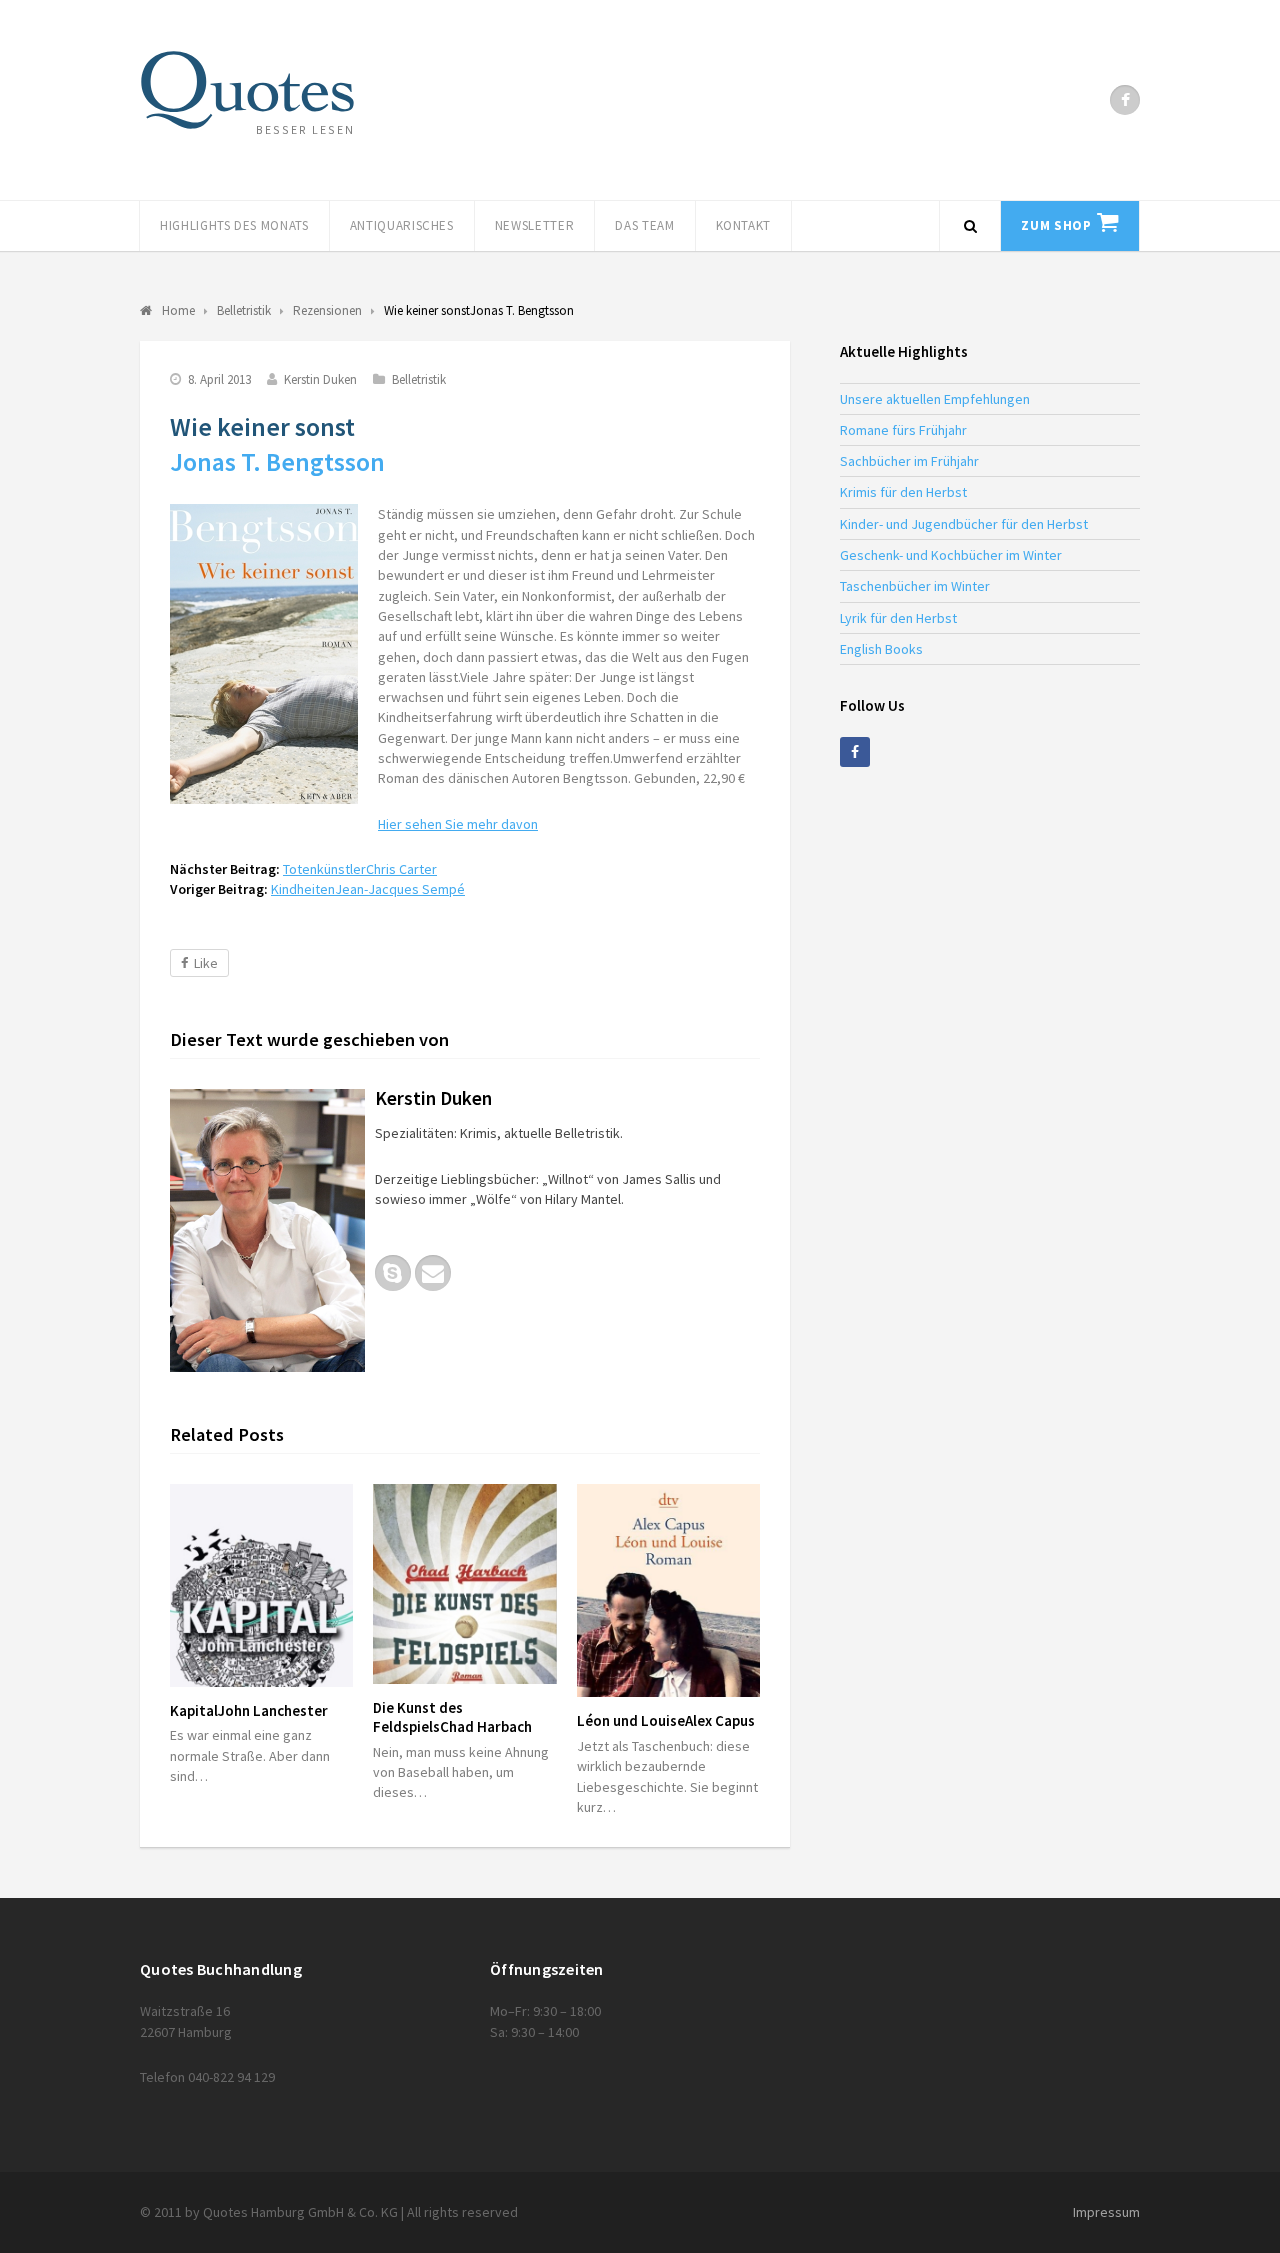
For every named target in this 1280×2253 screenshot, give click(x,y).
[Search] (970, 226)
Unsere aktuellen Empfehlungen (935, 399)
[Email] (433, 1273)
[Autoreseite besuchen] (267, 1230)
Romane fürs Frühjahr (903, 430)
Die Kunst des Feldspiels (452, 1717)
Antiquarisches (402, 225)
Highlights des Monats (234, 225)
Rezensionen (327, 310)
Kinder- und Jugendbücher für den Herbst (964, 524)
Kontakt (744, 225)
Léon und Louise (666, 1720)
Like (206, 963)
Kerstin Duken (320, 379)
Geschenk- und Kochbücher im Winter (951, 555)
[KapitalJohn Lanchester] (261, 1585)
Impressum (1106, 2212)
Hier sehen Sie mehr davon (458, 824)
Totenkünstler (360, 869)
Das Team (644, 225)
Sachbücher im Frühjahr (909, 461)
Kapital (249, 1710)
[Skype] (393, 1273)
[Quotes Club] (247, 90)
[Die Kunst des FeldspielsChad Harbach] (464, 1584)
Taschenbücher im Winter (915, 586)
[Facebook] (1125, 100)
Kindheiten (368, 889)
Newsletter (535, 225)
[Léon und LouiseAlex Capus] (668, 1591)
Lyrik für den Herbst (898, 618)
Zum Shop (1056, 225)
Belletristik (419, 379)
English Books (881, 649)
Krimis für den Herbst (903, 492)
